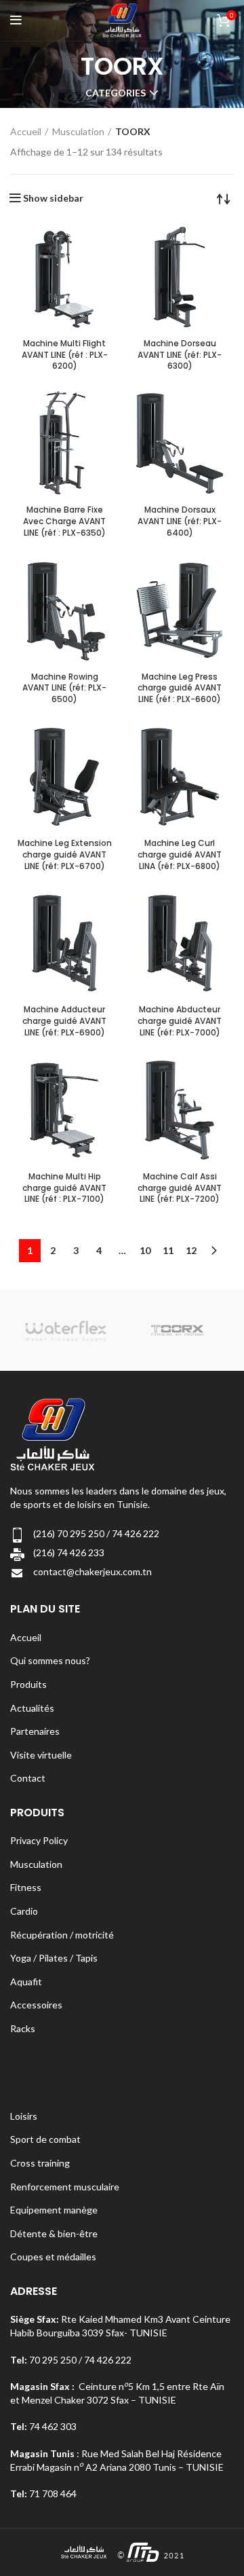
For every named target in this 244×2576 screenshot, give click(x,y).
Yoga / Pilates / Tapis (54, 1958)
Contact (28, 1778)
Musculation (78, 131)
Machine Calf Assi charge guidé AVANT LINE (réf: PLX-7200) (180, 1188)
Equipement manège (54, 2210)
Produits (28, 1684)
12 (191, 1250)
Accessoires (36, 2005)
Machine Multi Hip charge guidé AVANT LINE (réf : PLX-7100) (64, 1188)
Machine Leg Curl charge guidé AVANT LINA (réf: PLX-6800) (180, 854)
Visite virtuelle (41, 1755)
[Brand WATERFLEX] (65, 1330)
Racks (23, 2028)
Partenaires (35, 1731)
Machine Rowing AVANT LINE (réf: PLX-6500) (64, 688)
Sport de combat (45, 2139)
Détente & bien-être (54, 2233)
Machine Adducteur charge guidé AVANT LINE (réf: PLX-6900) (64, 1021)
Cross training (40, 2163)
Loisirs (24, 2116)
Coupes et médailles (53, 2257)
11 (168, 1250)
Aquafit (26, 1982)
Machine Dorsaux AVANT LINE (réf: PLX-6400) (180, 521)
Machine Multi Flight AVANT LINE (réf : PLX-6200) (65, 355)
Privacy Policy (39, 1840)
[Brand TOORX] (177, 1330)
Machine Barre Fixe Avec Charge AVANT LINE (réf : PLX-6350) (64, 521)
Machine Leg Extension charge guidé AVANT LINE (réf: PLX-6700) (65, 854)
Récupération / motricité (62, 1935)
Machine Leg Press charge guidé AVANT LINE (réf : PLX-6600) (180, 688)
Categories (116, 93)
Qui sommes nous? (50, 1660)
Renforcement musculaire (65, 2187)
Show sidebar (53, 198)
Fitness (26, 1887)
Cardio (24, 1911)
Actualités (32, 1708)
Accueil (26, 131)
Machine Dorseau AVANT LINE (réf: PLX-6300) (180, 355)
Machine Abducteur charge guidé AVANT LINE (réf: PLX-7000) (180, 1021)
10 (145, 1250)
